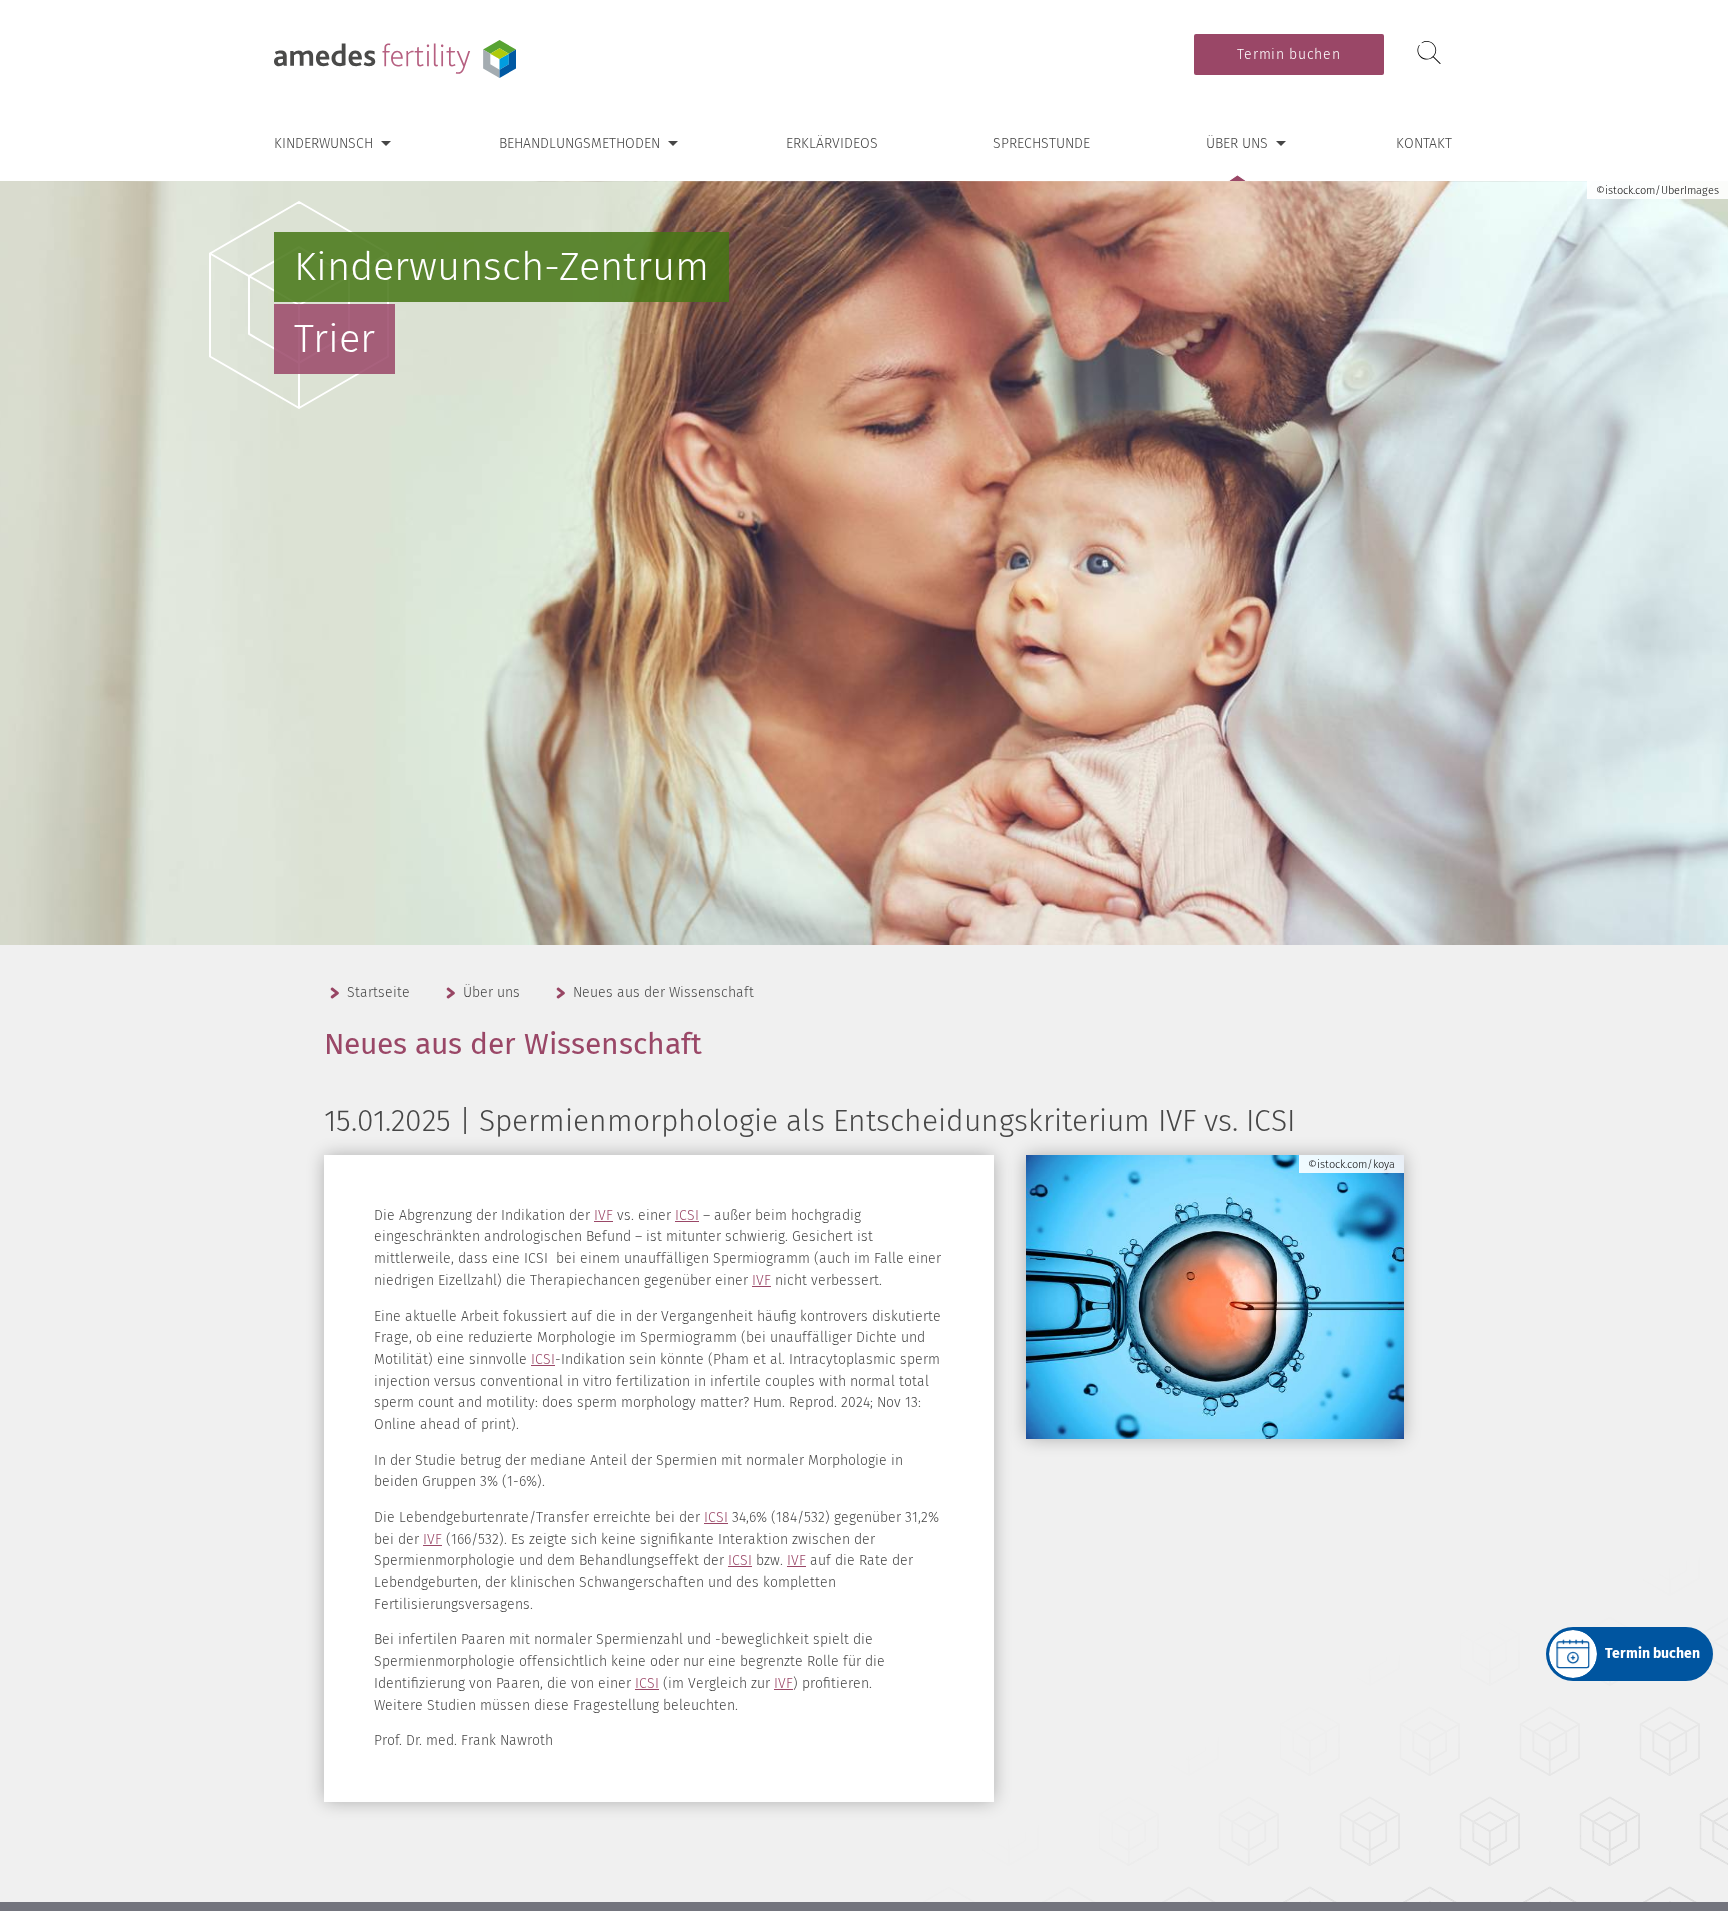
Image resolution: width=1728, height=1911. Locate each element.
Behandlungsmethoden (579, 143)
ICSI (687, 1215)
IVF (603, 1215)
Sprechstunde (1041, 143)
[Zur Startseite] (399, 59)
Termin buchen (1288, 54)
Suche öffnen (1429, 53)
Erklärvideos (832, 143)
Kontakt (1424, 143)
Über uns (1237, 143)
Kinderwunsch (323, 143)
